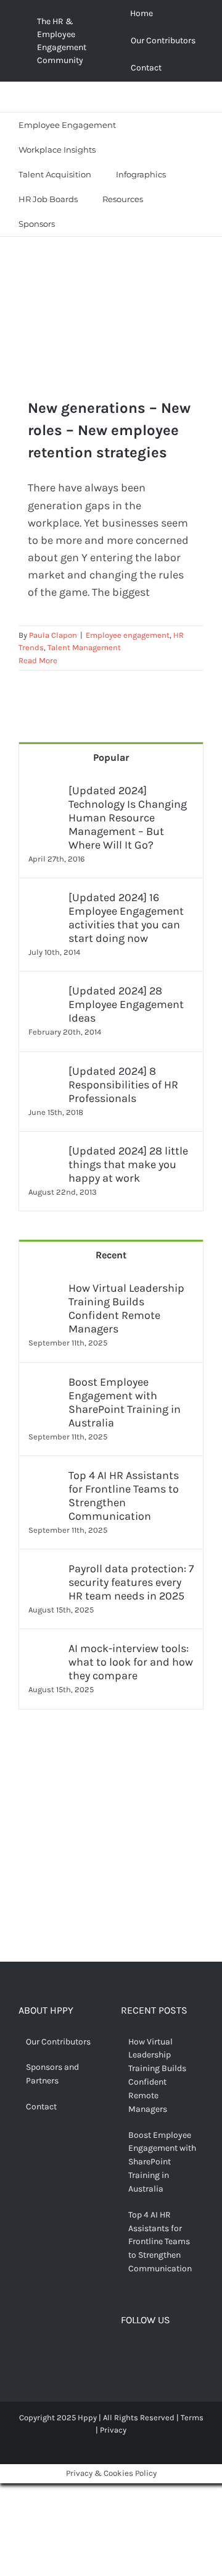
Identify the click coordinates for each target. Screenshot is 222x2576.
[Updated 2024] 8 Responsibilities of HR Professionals (123, 1085)
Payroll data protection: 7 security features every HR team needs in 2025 (131, 1582)
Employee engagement (128, 635)
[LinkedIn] (183, 2353)
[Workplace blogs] (111, 1866)
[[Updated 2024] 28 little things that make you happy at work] (44, 1153)
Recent (111, 1255)
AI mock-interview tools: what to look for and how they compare (131, 1662)
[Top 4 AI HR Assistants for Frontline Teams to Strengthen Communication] (44, 1477)
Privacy (113, 2430)
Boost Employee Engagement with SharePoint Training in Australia (125, 1402)
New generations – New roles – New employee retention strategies (109, 430)
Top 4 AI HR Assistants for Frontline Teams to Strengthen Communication (124, 1496)
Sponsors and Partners (52, 2074)
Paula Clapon (53, 635)
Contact (41, 2107)
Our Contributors (58, 2042)
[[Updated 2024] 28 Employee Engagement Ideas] (44, 993)
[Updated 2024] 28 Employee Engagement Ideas (126, 1004)
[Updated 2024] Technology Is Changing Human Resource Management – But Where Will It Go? (128, 818)
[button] (83, 224)
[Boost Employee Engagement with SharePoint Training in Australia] (44, 1384)
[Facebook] (126, 2353)
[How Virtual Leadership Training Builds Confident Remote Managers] (44, 1290)
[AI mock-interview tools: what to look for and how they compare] (44, 1650)
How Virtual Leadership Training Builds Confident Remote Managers (126, 1308)
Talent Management (84, 647)
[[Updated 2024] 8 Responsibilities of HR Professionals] (44, 1073)
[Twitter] (145, 2353)
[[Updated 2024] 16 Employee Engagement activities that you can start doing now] (44, 899)
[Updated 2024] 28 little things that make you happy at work (128, 1164)
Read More (38, 660)
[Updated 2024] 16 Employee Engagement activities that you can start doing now (126, 918)
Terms (192, 2417)
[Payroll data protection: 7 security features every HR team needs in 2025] (44, 1570)
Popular (111, 757)
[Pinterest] (164, 2353)
